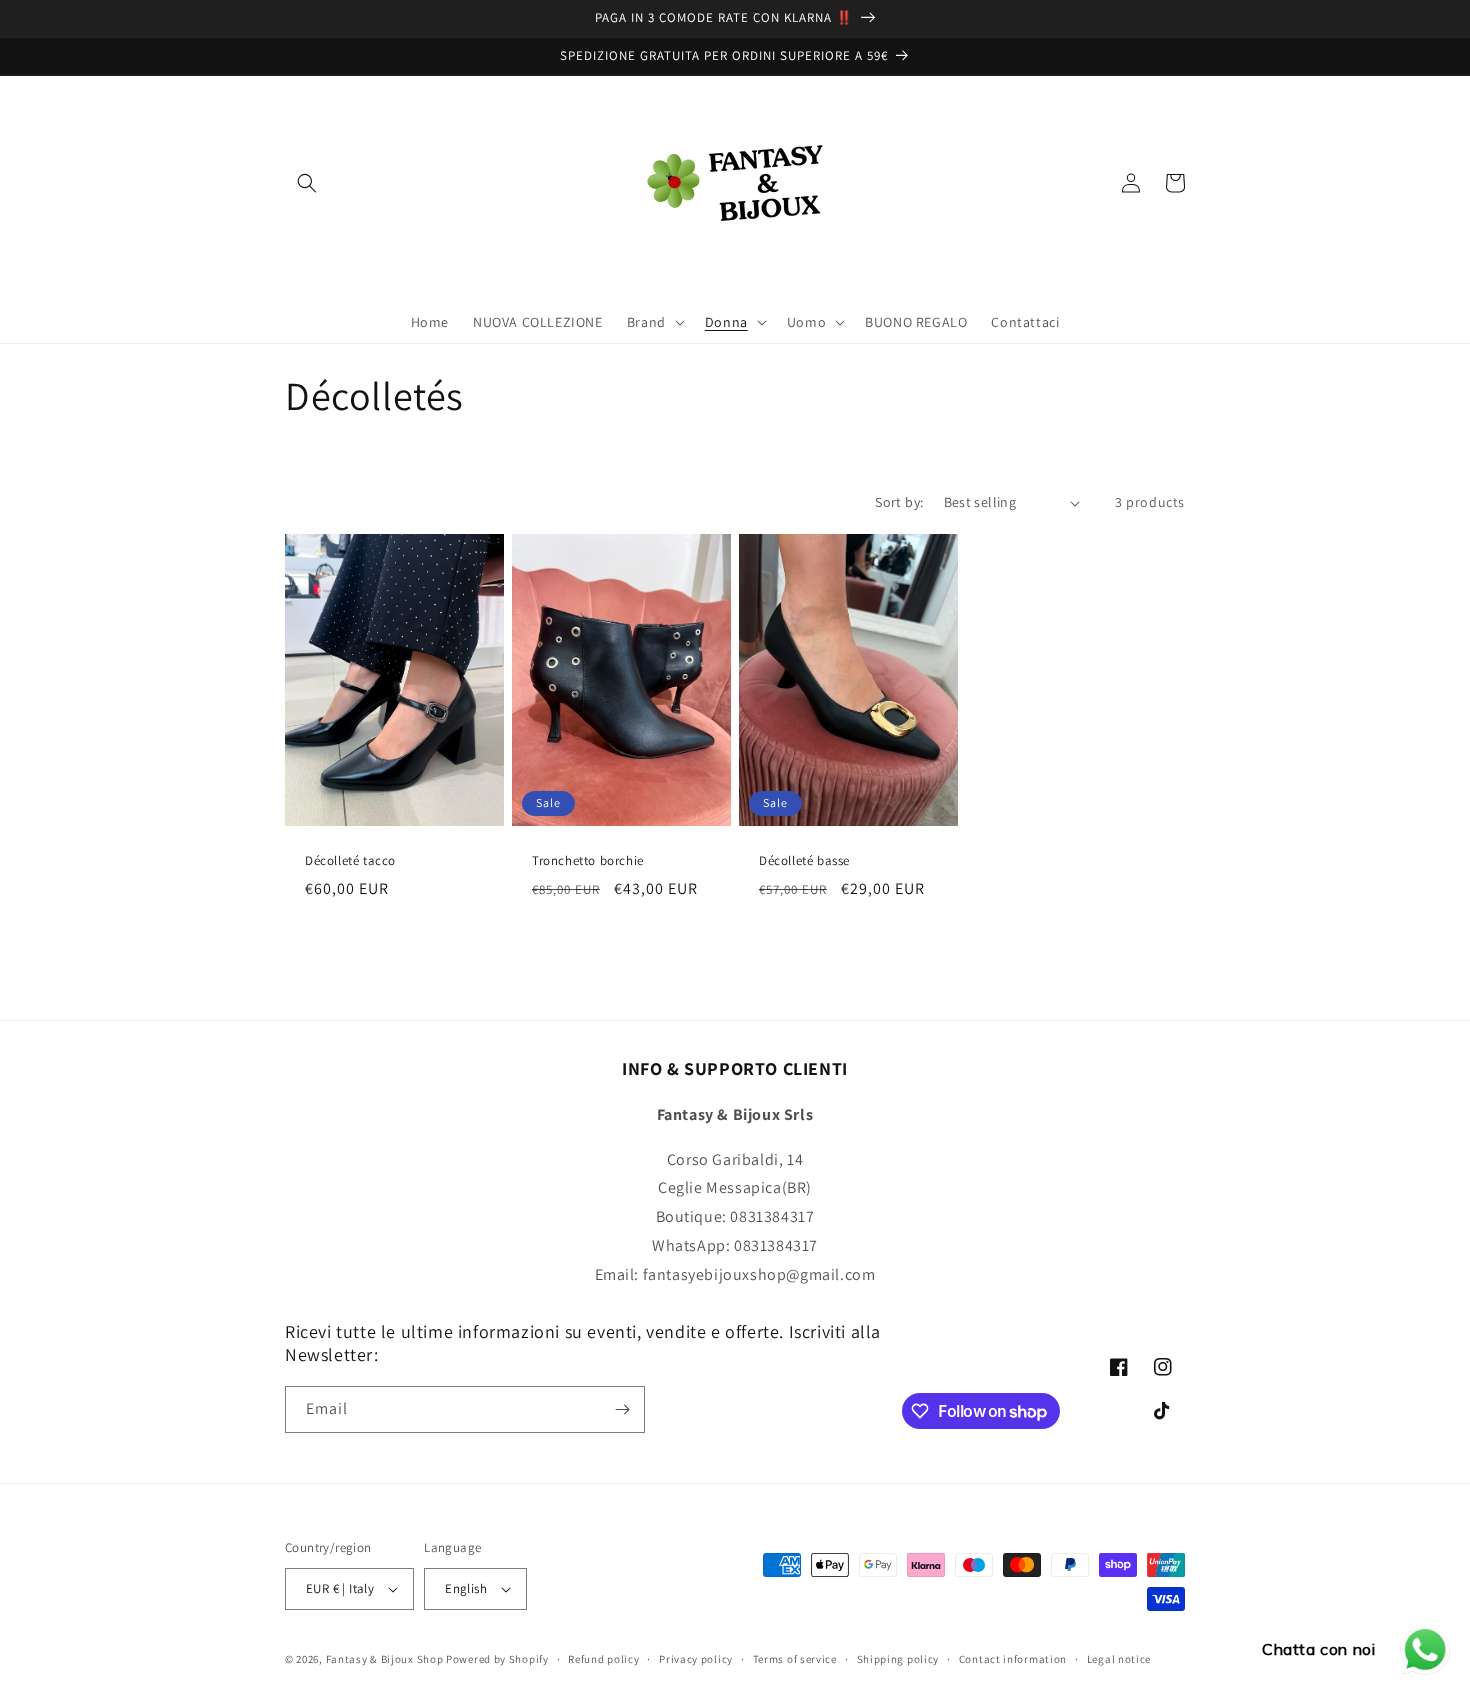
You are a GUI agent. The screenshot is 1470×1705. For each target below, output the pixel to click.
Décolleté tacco (350, 861)
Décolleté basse (804, 861)
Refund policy (603, 1659)
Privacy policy (696, 1659)
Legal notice (1119, 1659)
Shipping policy (898, 1659)
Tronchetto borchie (588, 861)
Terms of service (795, 1659)
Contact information (1013, 1659)
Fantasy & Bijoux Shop (385, 1659)
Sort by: (899, 502)
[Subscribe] (622, 1409)
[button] (307, 183)
